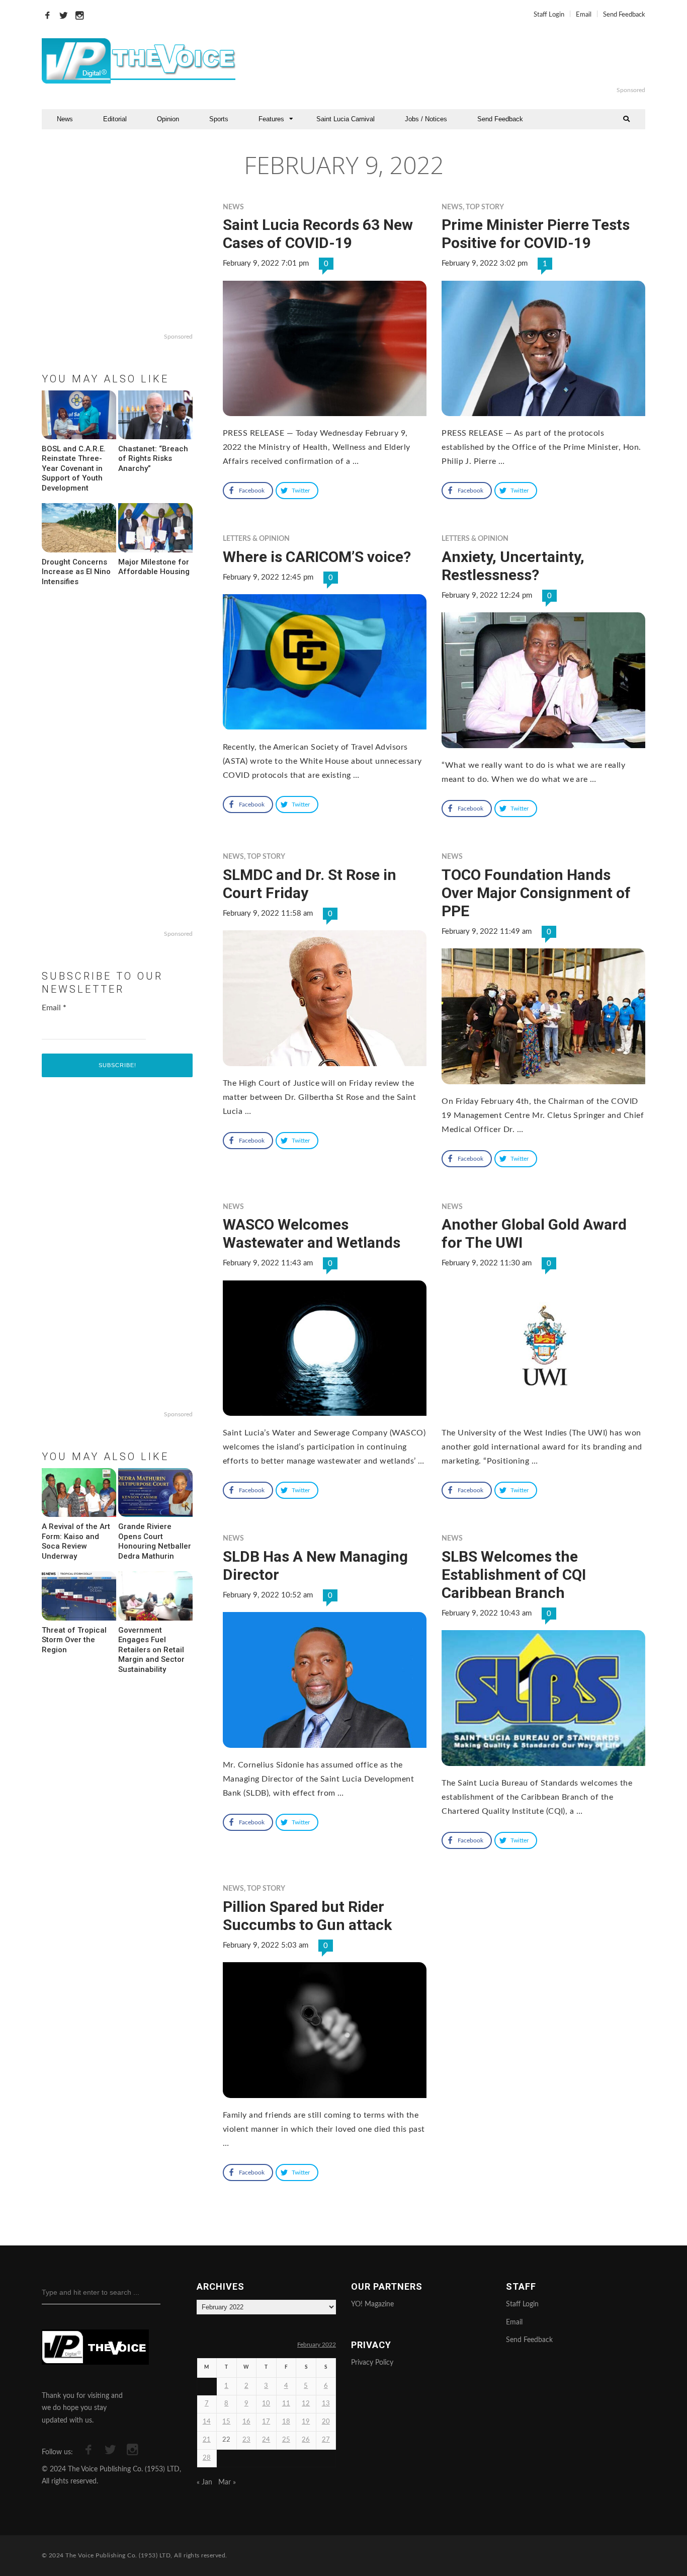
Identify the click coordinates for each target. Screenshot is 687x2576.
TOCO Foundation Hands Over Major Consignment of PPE (536, 893)
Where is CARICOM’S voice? (317, 557)
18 (286, 2422)
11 (286, 2404)
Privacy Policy (372, 2363)
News (65, 119)
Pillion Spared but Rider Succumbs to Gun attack (307, 1916)
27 (326, 2440)
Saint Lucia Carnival (346, 119)
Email (584, 15)
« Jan (204, 2482)
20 (326, 2422)
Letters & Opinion (256, 539)
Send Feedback (624, 15)
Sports (219, 119)
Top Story (485, 207)
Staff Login (549, 15)
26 (306, 2440)
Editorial (115, 119)
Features (271, 119)
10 (266, 2404)
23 (246, 2440)
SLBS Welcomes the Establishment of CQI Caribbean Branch (514, 1575)
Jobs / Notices (426, 119)
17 (266, 2422)
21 (207, 2440)
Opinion (168, 119)
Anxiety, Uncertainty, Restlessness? (513, 566)
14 (207, 2422)
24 (266, 2440)
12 (306, 2404)
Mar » (227, 2482)
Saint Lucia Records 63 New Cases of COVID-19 (318, 234)
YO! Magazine (372, 2304)
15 (226, 2422)
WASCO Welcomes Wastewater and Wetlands (312, 1233)
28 (207, 2458)
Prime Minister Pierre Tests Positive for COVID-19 (536, 234)
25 (286, 2440)
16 (246, 2422)
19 (306, 2422)
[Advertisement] (466, 61)
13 (326, 2404)
